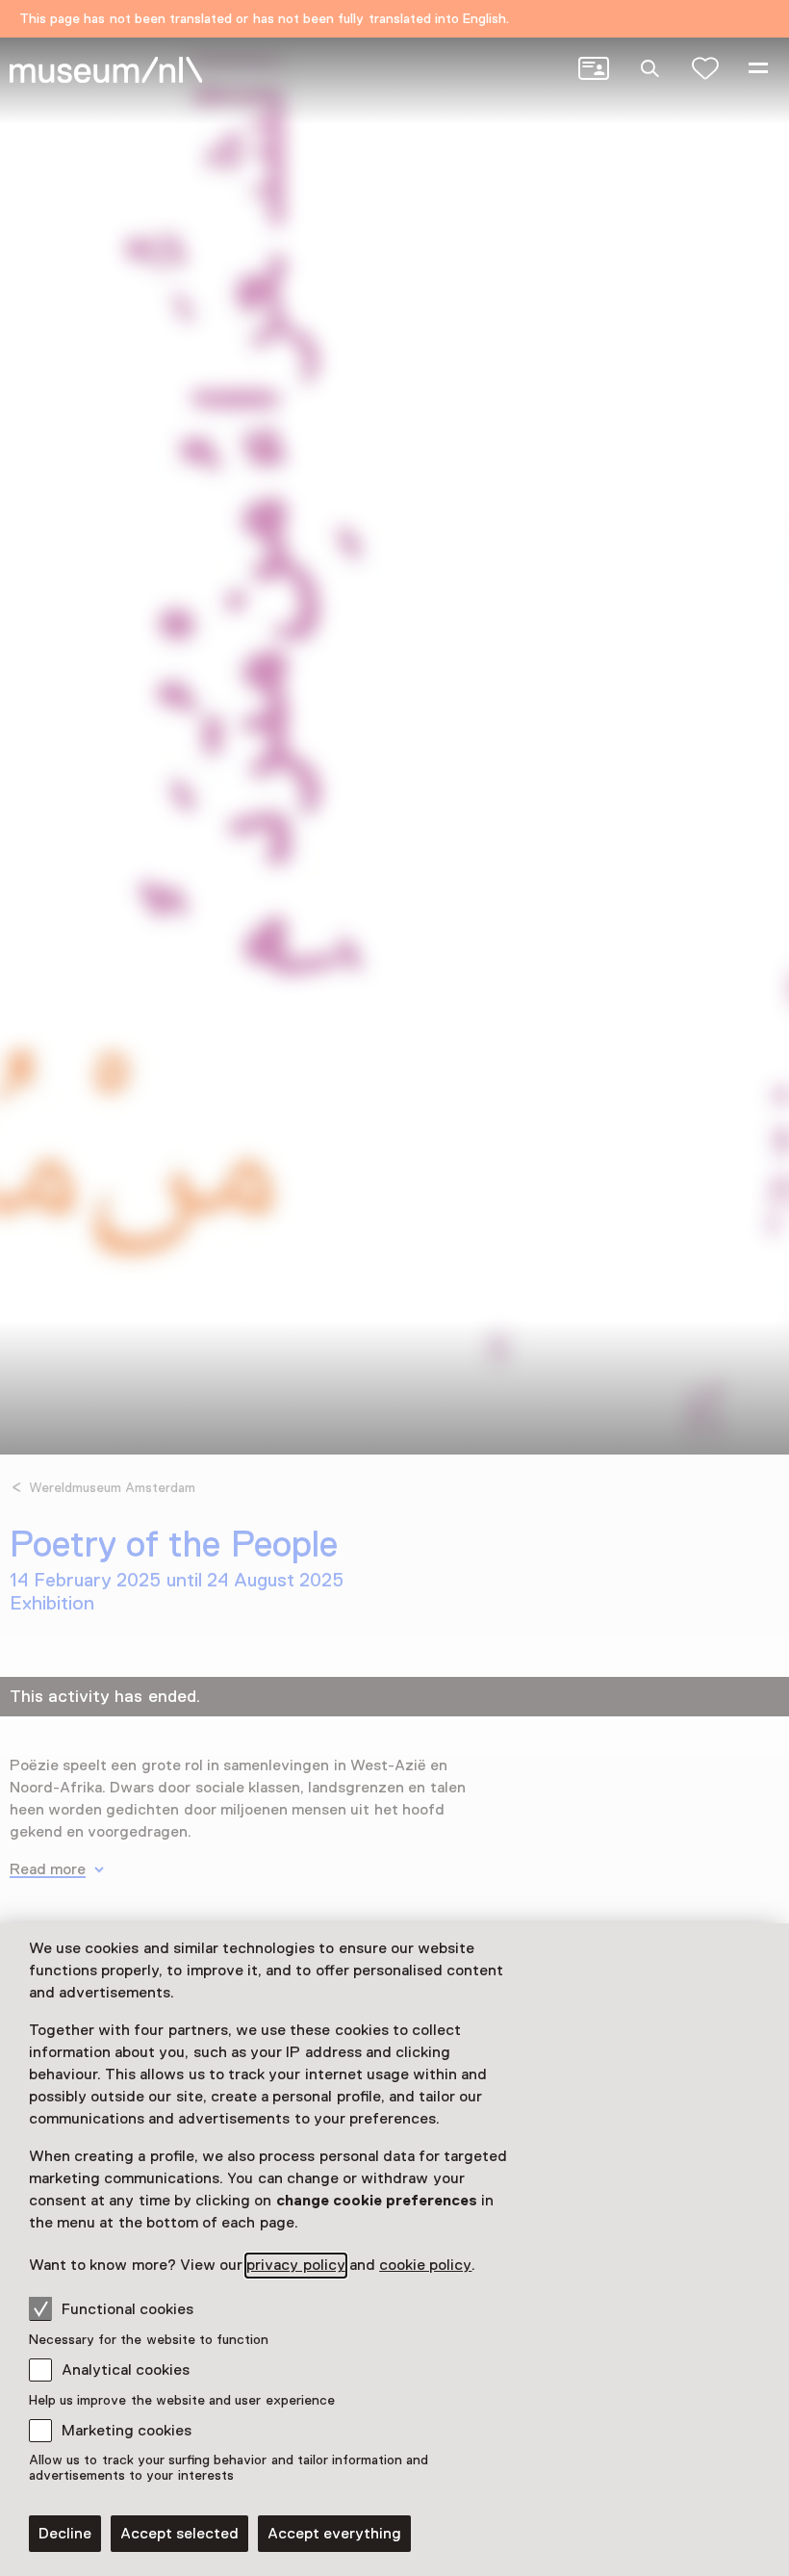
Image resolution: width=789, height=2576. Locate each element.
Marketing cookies (127, 2431)
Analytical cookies (126, 2370)
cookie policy (425, 2265)
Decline (65, 2534)
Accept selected (179, 2534)
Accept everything (334, 2534)
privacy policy (295, 2265)
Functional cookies (127, 2309)
